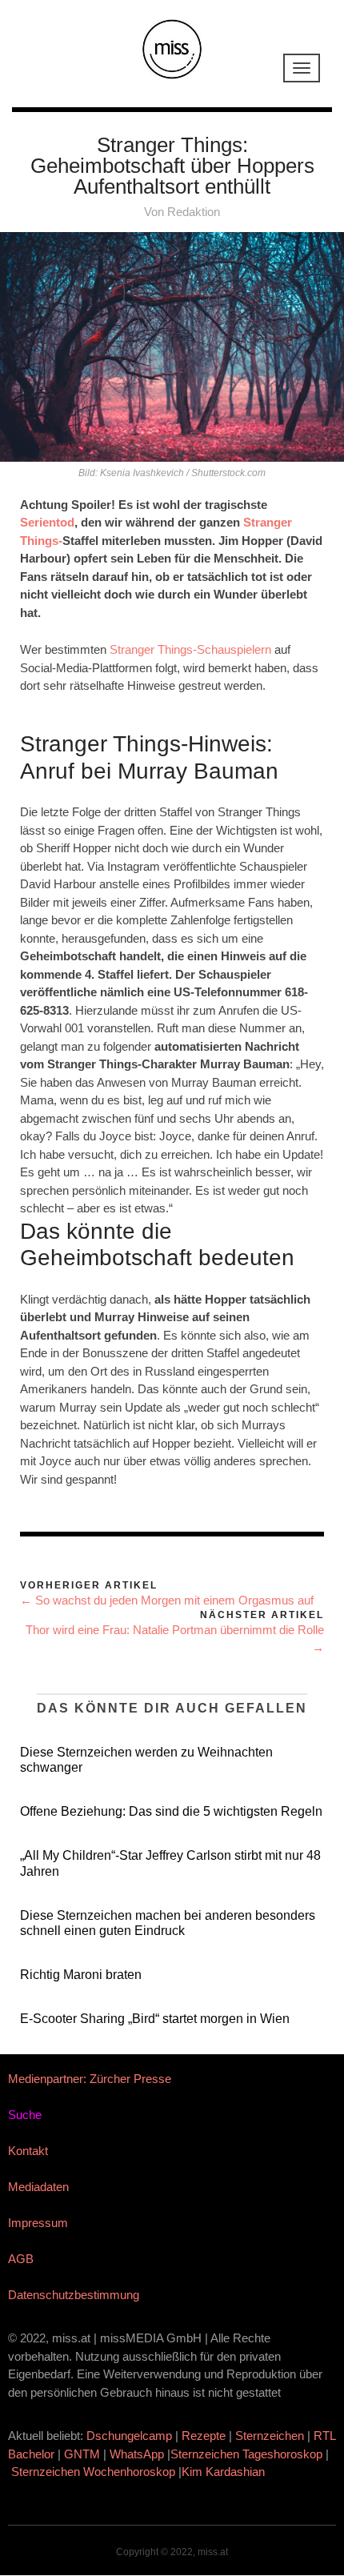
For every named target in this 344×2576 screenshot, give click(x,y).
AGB (21, 2259)
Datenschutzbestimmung (74, 2295)
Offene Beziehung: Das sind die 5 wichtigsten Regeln (171, 1811)
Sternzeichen (270, 2436)
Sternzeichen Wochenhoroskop (93, 2472)
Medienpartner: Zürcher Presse (90, 2079)
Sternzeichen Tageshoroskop (246, 2454)
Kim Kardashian (225, 2472)
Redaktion (194, 212)
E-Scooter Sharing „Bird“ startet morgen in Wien (155, 2019)
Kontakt (28, 2151)
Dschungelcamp (129, 2436)
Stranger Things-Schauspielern (190, 649)
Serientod (47, 522)
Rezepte (204, 2436)
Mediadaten (38, 2187)
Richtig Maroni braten (81, 1975)
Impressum (38, 2223)
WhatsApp (137, 2454)
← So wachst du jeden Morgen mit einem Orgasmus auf (167, 1600)
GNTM (82, 2454)
